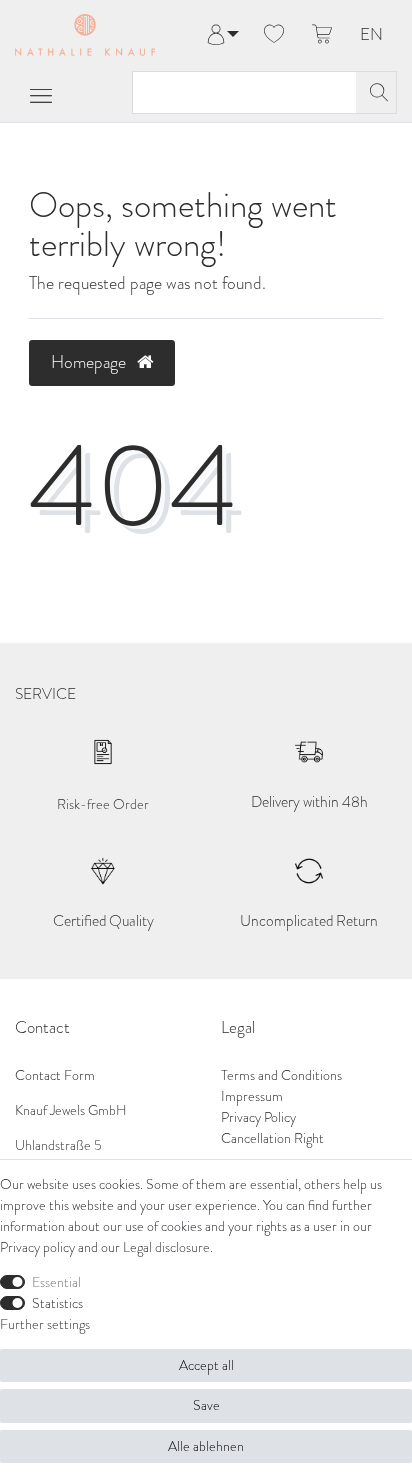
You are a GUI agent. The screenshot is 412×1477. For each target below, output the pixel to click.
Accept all (206, 1365)
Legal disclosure (166, 1247)
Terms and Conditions (281, 1075)
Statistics (57, 1303)
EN (371, 35)
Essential (56, 1282)
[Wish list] (274, 35)
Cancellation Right (272, 1138)
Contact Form (55, 1075)
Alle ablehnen (206, 1446)
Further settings (45, 1324)
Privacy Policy (258, 1117)
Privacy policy (37, 1247)
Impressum (252, 1096)
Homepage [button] (90, 362)
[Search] (376, 92)
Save (206, 1405)
